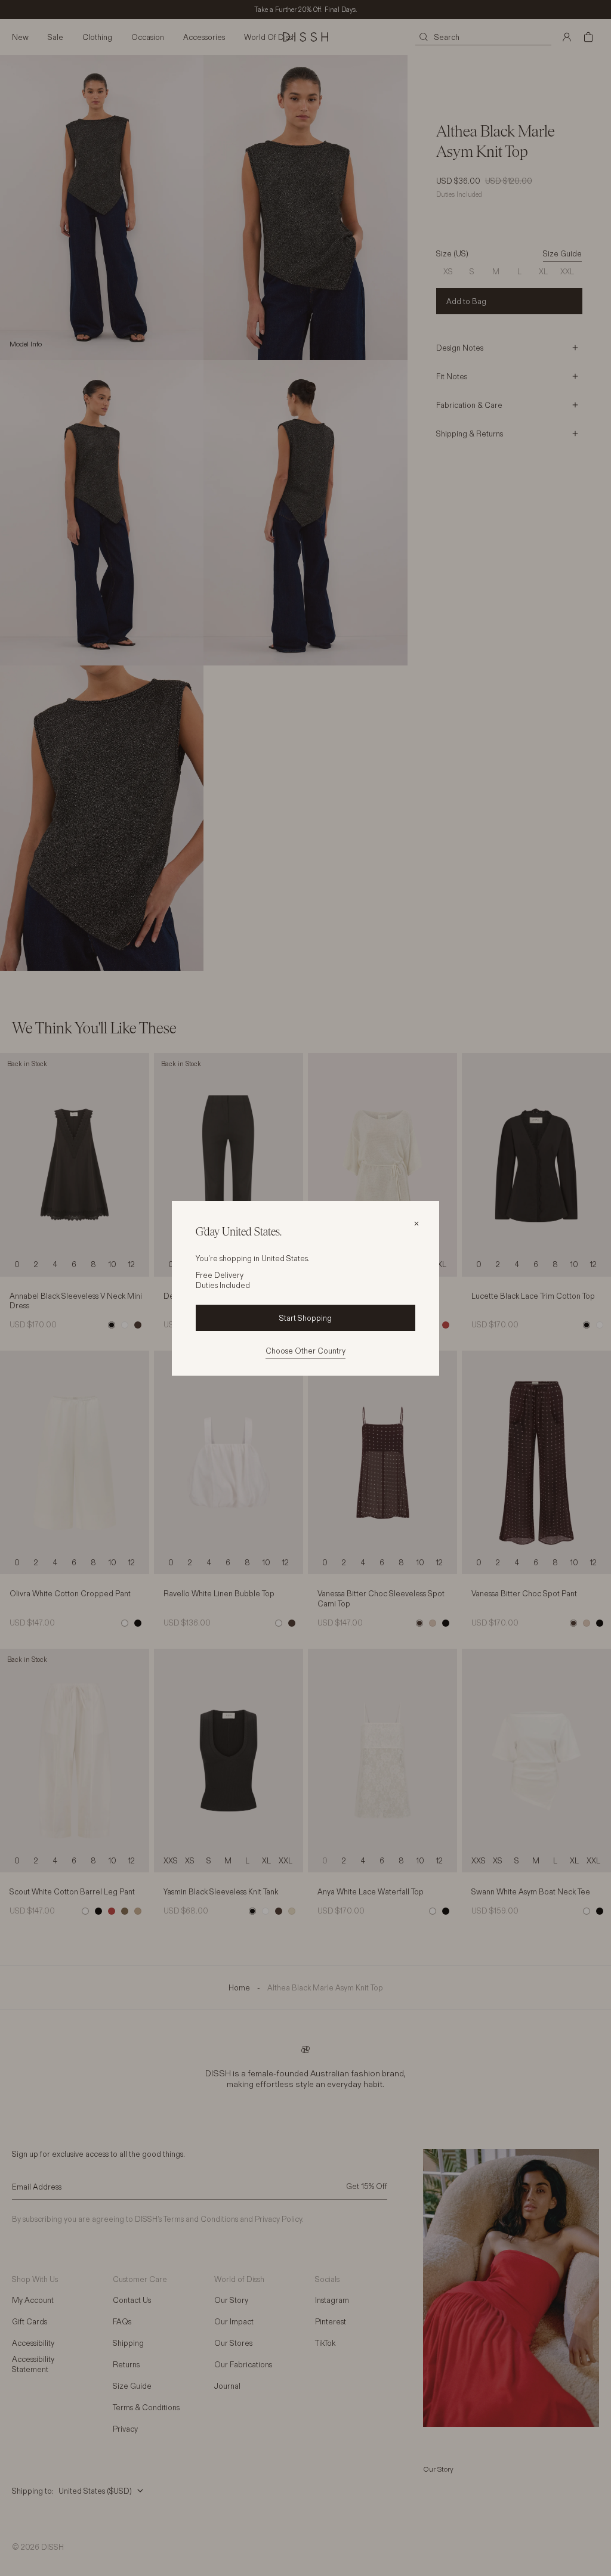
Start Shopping (305, 1318)
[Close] (416, 1224)
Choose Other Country (305, 1351)
